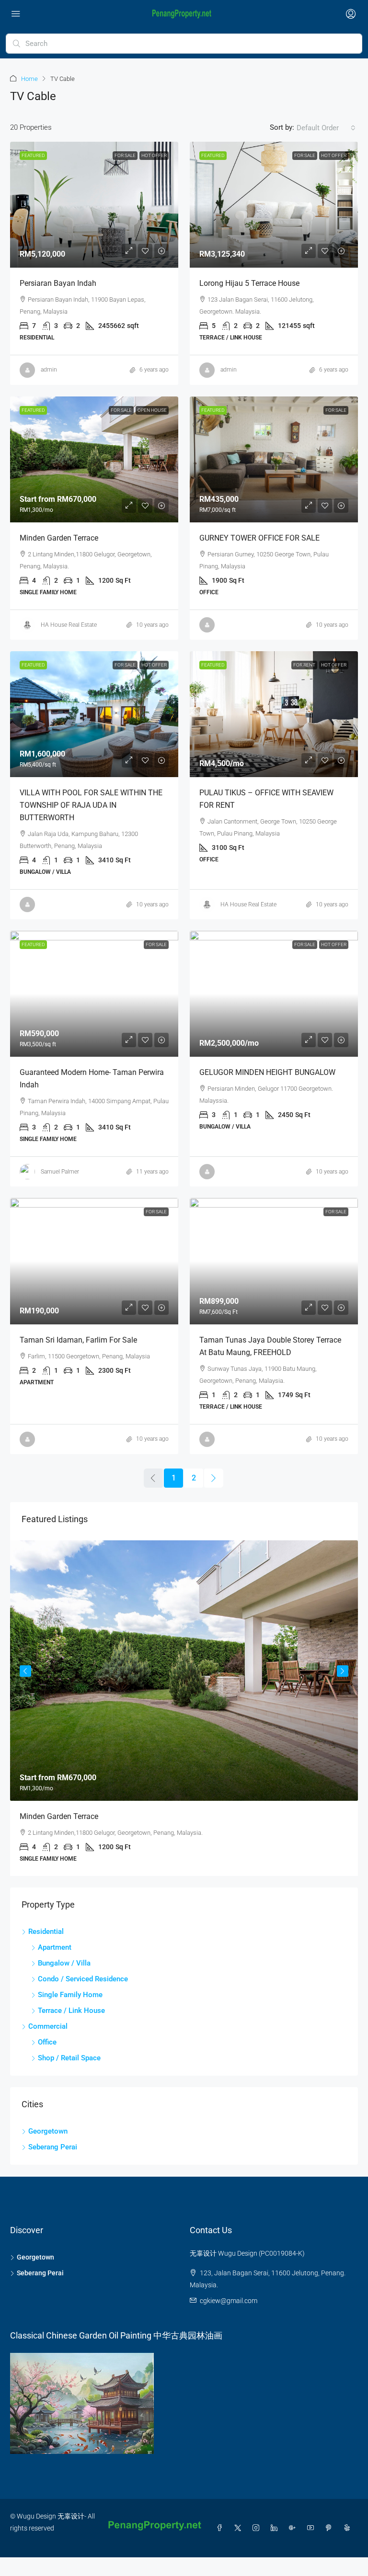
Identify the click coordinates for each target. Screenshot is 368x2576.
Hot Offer (154, 155)
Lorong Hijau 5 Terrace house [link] (249, 283)
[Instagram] (258, 2528)
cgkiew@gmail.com (229, 2301)
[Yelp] (349, 2528)
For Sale (125, 155)
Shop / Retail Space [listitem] (69, 2058)
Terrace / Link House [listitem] (71, 2011)
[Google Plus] (294, 2528)
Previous (25, 1671)
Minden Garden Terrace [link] (59, 538)
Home (29, 79)
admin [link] (49, 370)
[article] (184, 1708)
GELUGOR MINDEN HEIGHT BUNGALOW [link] (267, 1072)
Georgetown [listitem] (48, 2131)
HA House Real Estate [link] (69, 625)
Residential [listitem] (46, 1932)
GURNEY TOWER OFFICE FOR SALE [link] (259, 538)
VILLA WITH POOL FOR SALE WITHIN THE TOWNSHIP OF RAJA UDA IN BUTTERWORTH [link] (91, 805)
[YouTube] (312, 2528)
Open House (152, 410)
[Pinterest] (331, 2528)
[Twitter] (240, 2528)
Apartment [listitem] (55, 1947)
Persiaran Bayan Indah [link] (58, 283)
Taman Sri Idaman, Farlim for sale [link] (78, 1340)
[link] (94, 205)
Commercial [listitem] (48, 2026)
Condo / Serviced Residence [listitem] (83, 1979)
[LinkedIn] (276, 2528)
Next (343, 1671)
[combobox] (326, 128)
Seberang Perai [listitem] (53, 2147)
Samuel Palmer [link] (60, 1172)
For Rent (304, 665)
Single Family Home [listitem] (70, 1995)
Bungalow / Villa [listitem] (64, 1963)
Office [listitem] (47, 2042)
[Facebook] (221, 2528)
